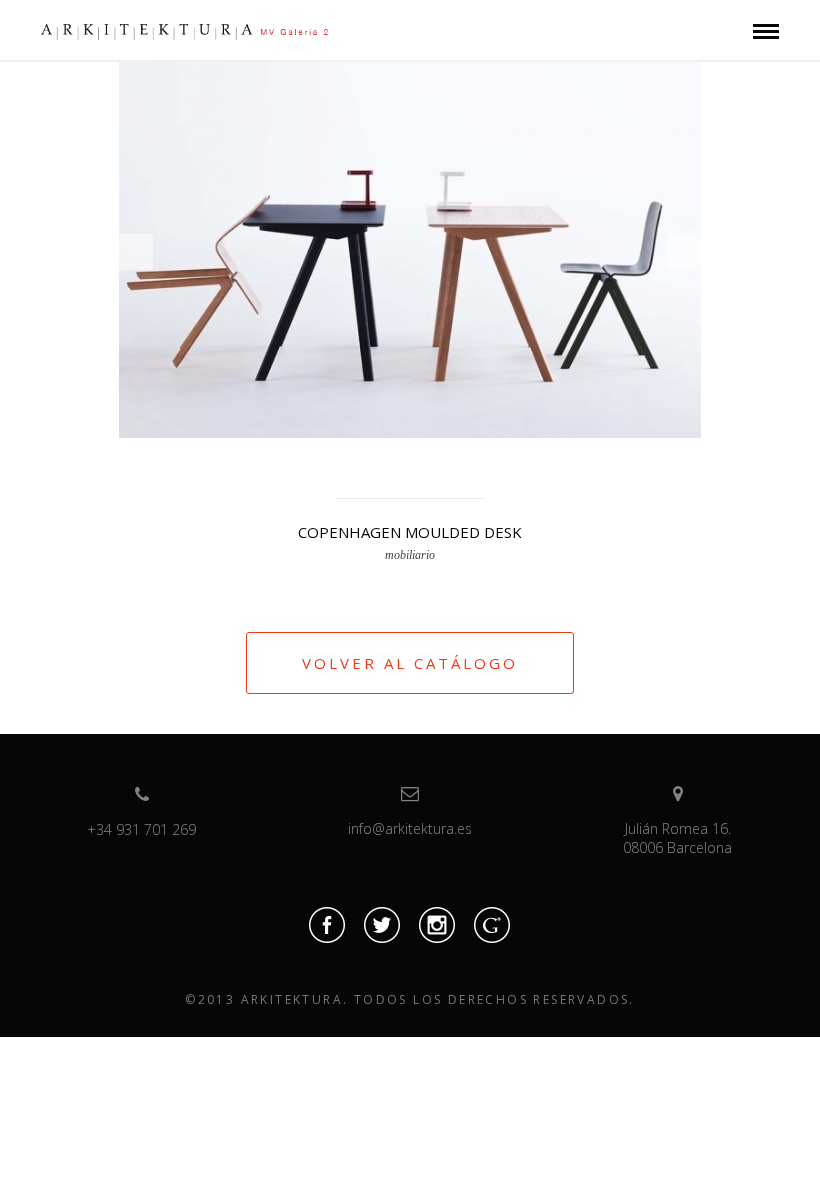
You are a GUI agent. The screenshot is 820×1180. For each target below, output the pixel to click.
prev (136, 252)
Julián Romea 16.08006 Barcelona (677, 838)
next (684, 252)
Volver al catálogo (410, 663)
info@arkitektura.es (410, 828)
